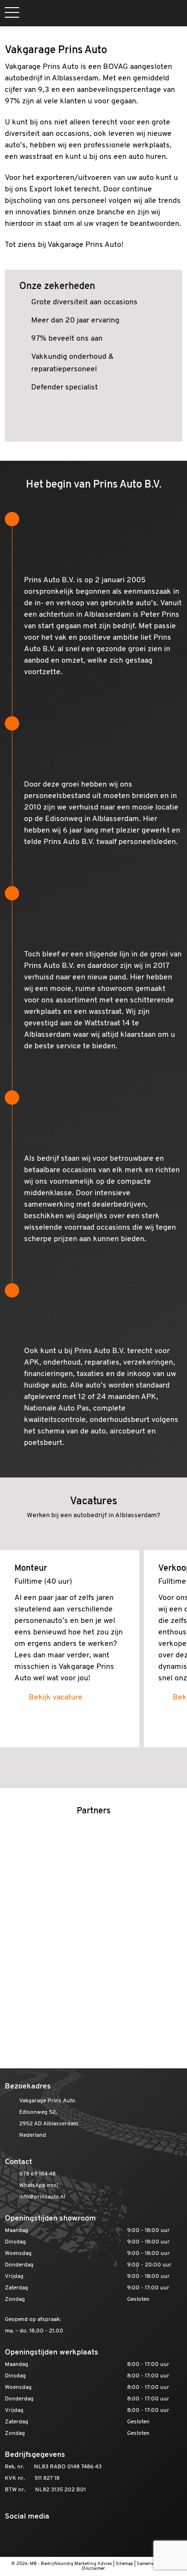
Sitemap (124, 2564)
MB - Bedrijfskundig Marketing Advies (71, 2564)
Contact (18, 2162)
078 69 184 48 (37, 2174)
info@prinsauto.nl (42, 2197)
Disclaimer (93, 2569)
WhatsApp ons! (39, 2186)
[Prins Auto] (93, 13)
